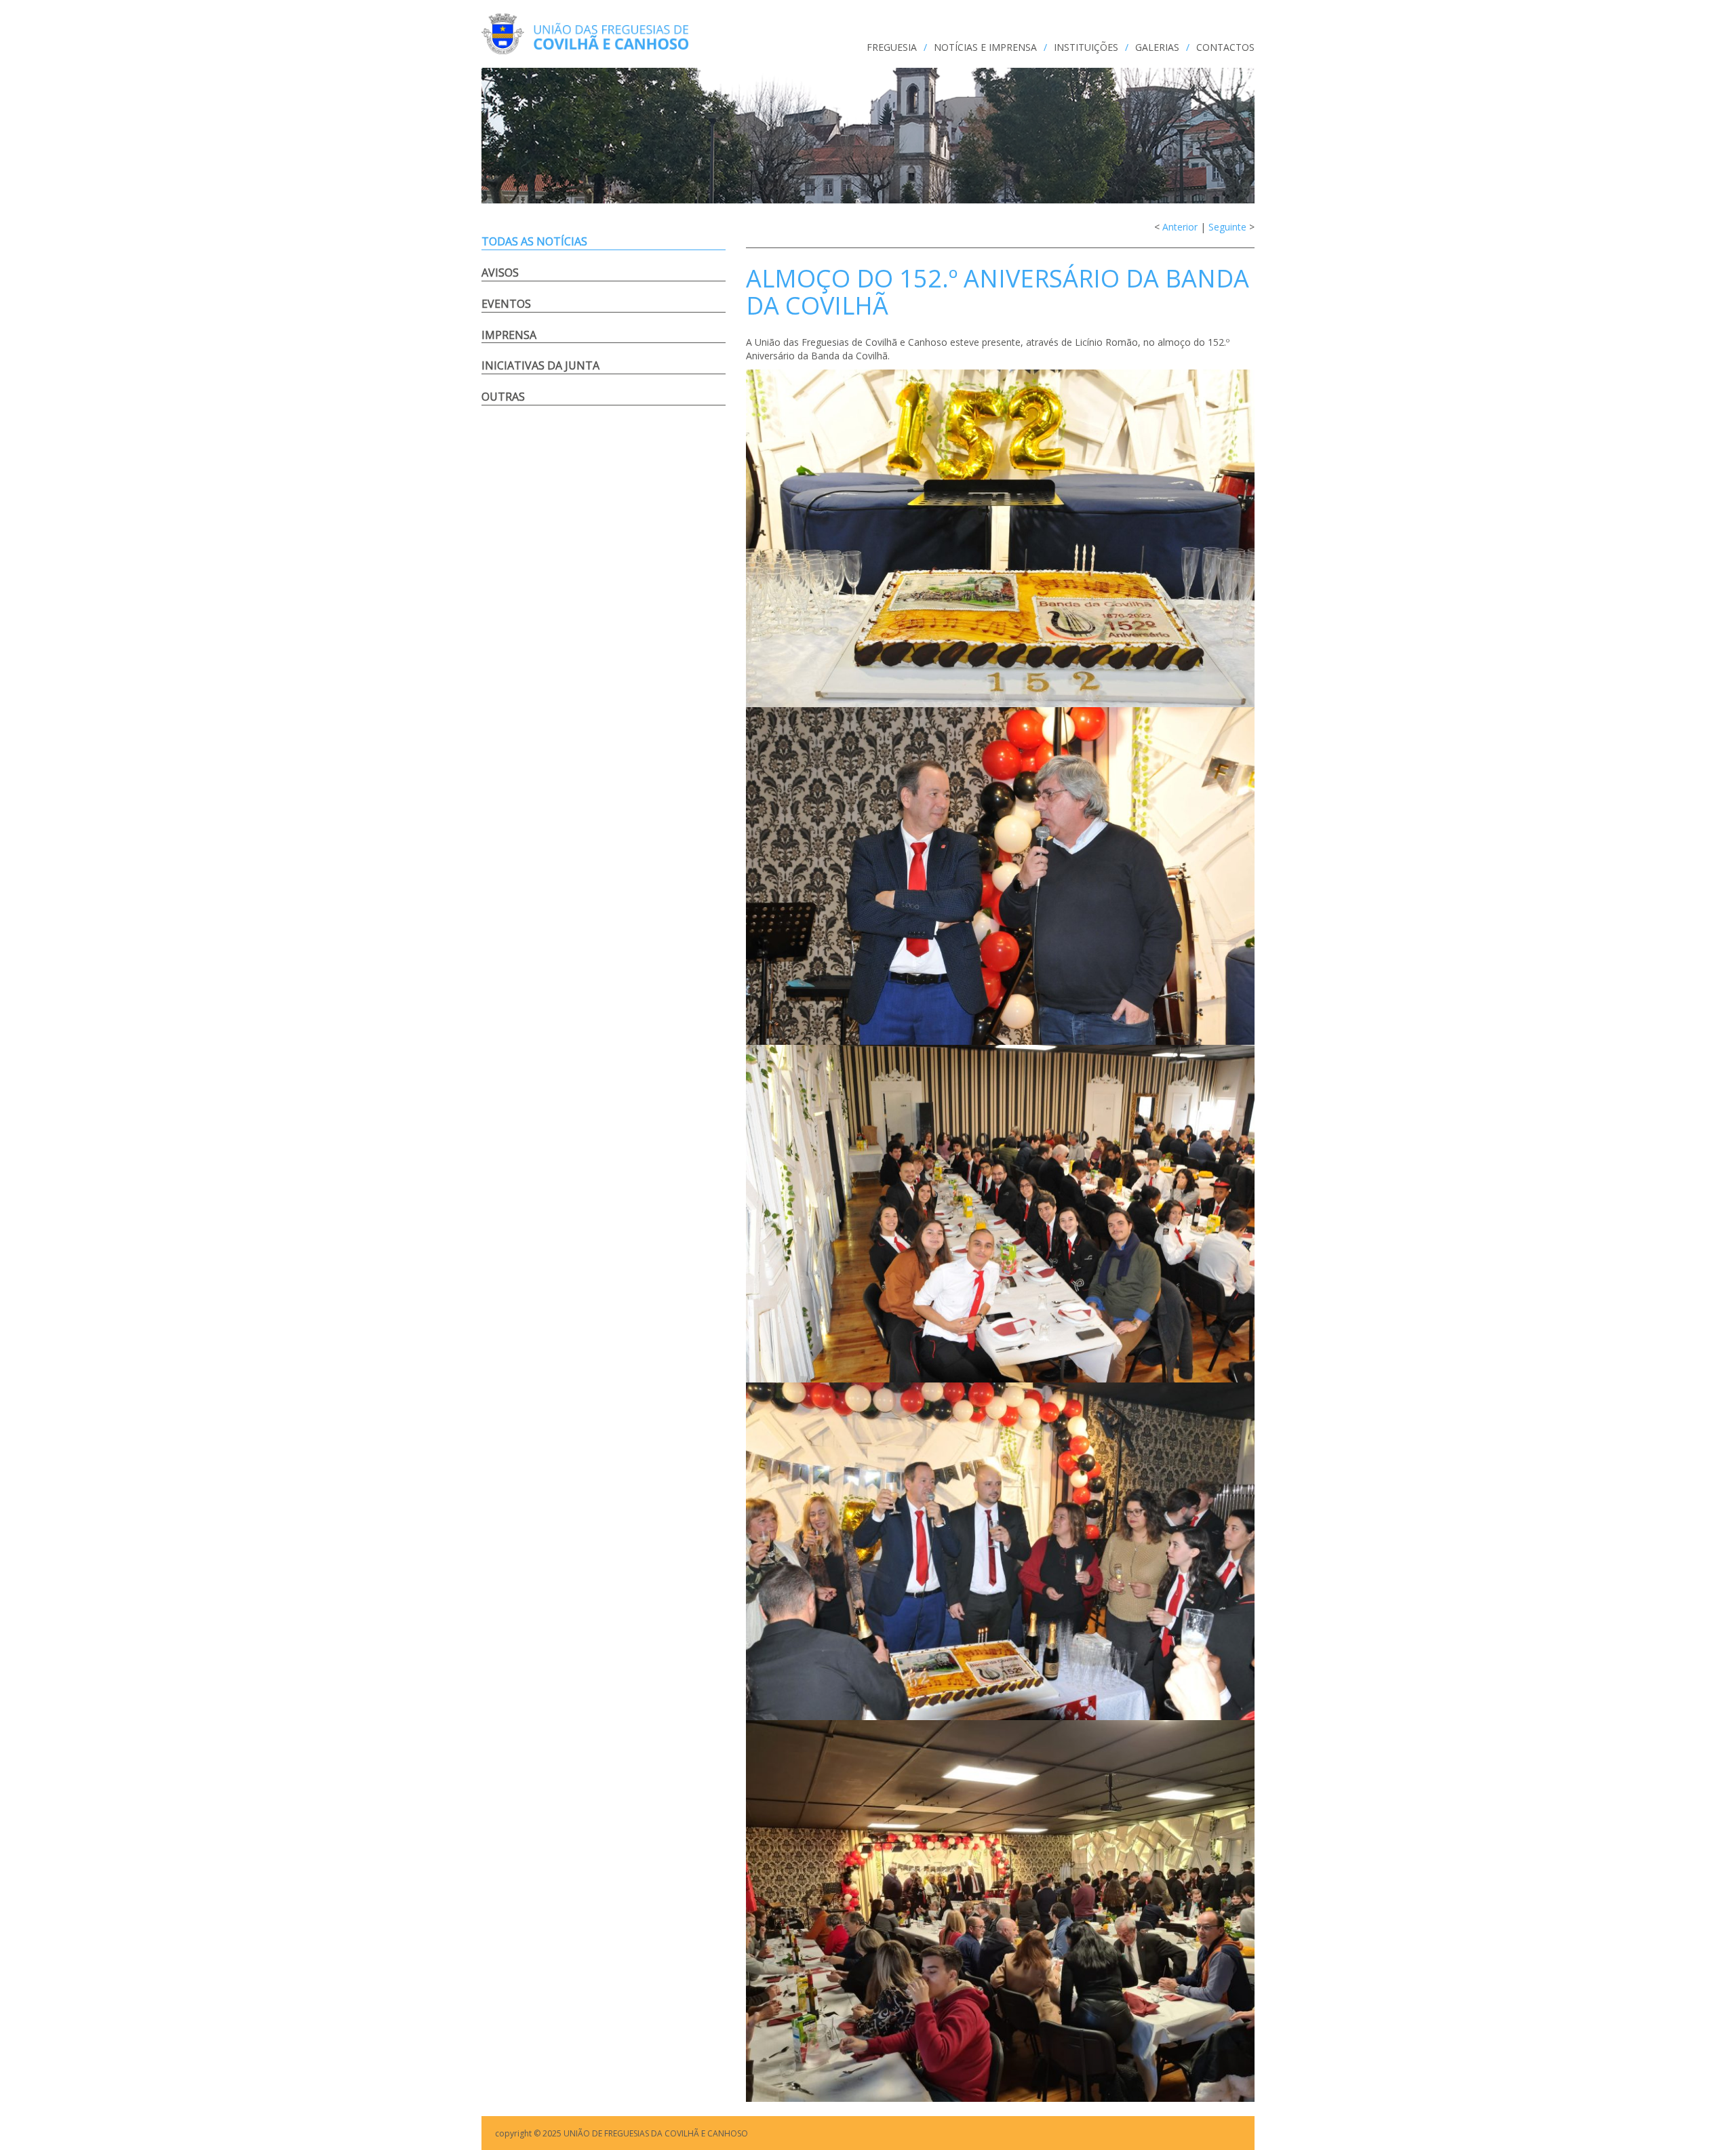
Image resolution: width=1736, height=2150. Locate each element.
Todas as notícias (534, 241)
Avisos (500, 273)
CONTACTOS (1225, 47)
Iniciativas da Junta (540, 365)
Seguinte (1227, 227)
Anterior (1180, 227)
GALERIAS (1157, 47)
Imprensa (509, 335)
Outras (503, 397)
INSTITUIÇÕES (1086, 47)
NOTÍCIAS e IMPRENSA (985, 47)
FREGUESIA (892, 47)
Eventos (506, 304)
